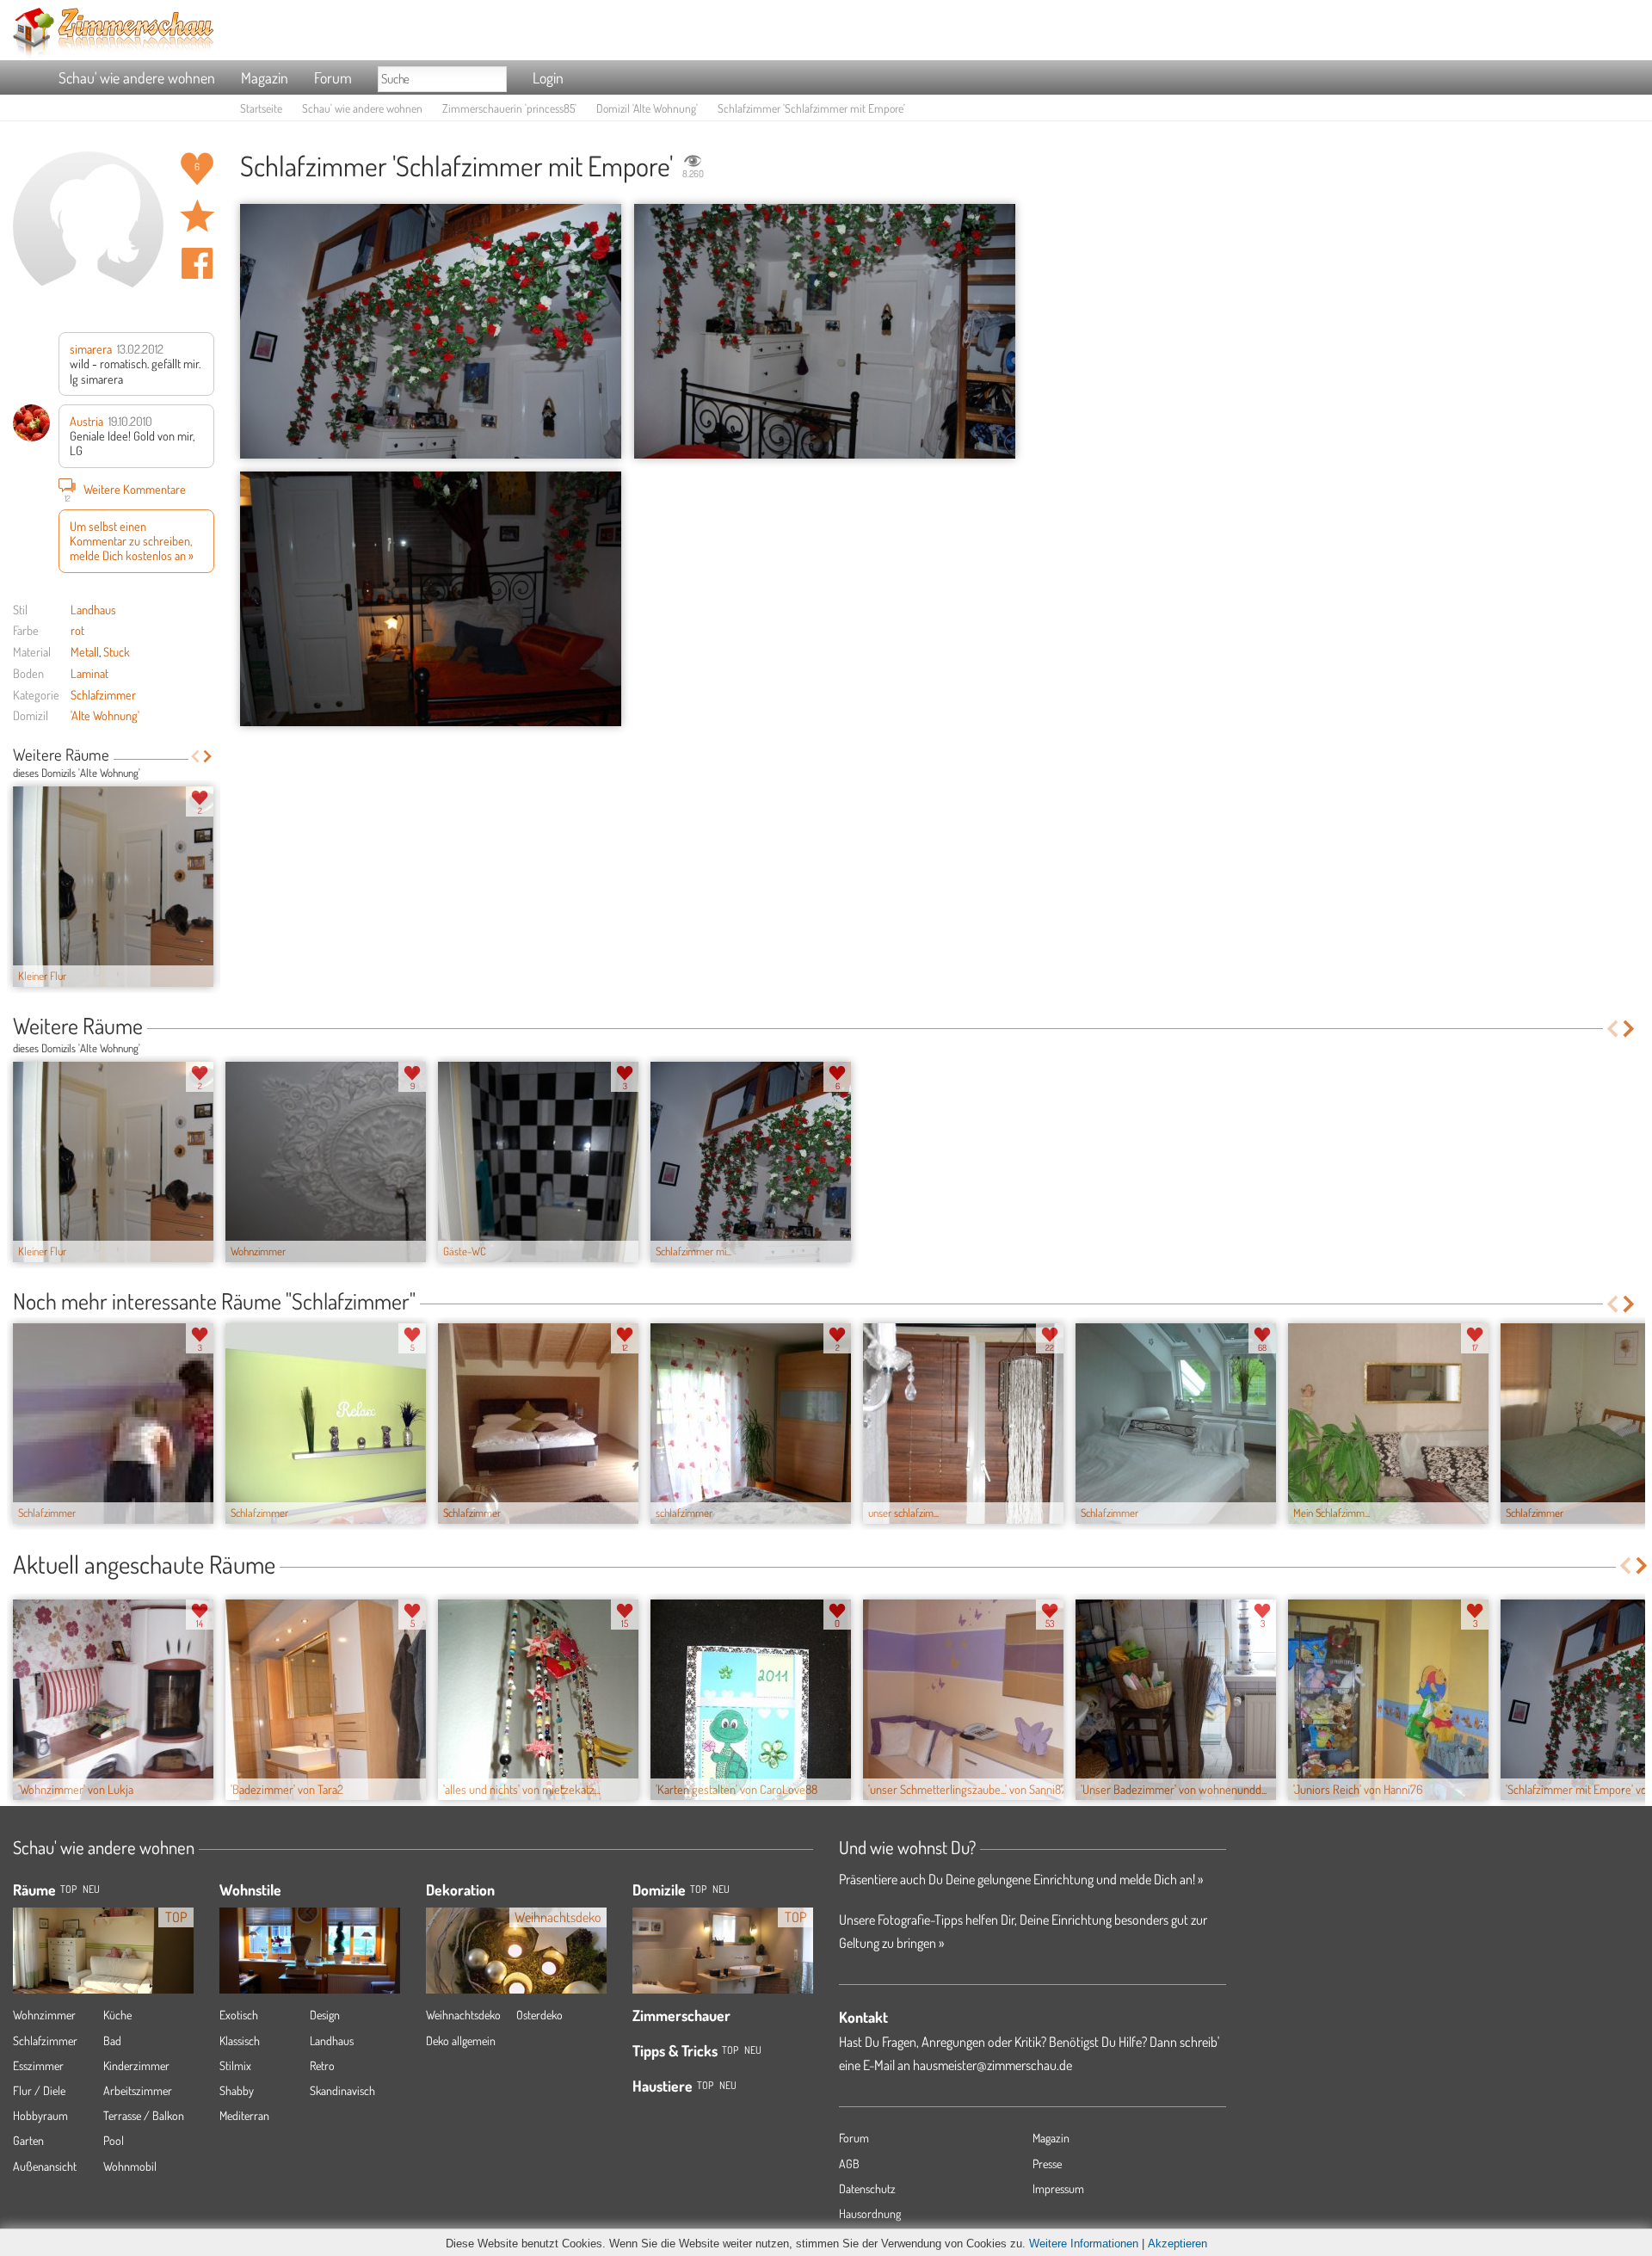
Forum (333, 77)
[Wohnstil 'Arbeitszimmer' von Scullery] (310, 1950)
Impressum (1058, 2188)
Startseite (261, 108)
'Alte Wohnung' (105, 715)
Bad (112, 2040)
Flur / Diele (39, 2090)
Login (548, 77)
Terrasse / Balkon (144, 2115)
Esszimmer (38, 2065)
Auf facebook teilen (197, 263)
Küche (117, 2015)
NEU (91, 1889)
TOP (68, 1889)
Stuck (117, 651)
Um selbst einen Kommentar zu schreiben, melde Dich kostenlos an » (132, 541)
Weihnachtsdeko (463, 2015)
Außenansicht (45, 2166)
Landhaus (93, 609)
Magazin (265, 77)
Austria (86, 421)
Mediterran (244, 2115)
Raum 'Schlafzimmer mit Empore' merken (197, 216)
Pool (114, 2140)
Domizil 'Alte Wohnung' (647, 108)
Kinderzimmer (136, 2065)
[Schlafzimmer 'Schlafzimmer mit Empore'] (431, 331)
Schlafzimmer (103, 694)
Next (208, 756)
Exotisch (239, 2015)
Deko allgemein (461, 2040)
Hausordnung (870, 2213)
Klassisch (240, 2040)
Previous (195, 756)
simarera (91, 348)
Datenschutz (867, 2188)
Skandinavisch (342, 2090)
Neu (721, 1889)
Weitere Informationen (1084, 2244)
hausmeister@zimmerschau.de (992, 2065)
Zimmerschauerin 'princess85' (509, 108)
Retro (322, 2065)
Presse (1047, 2164)
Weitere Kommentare (126, 491)
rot (77, 630)
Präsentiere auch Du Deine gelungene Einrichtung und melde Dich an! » (1021, 1879)
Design (325, 2015)
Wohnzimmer (44, 2015)
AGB (849, 2164)
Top (698, 1889)
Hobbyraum (40, 2115)
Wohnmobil (130, 2166)
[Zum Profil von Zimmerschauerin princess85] (88, 227)
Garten (28, 2140)
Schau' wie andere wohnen (137, 77)
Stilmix (235, 2065)
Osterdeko (539, 2015)
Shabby (237, 2090)
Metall (85, 651)
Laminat (89, 673)
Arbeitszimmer (138, 2090)
